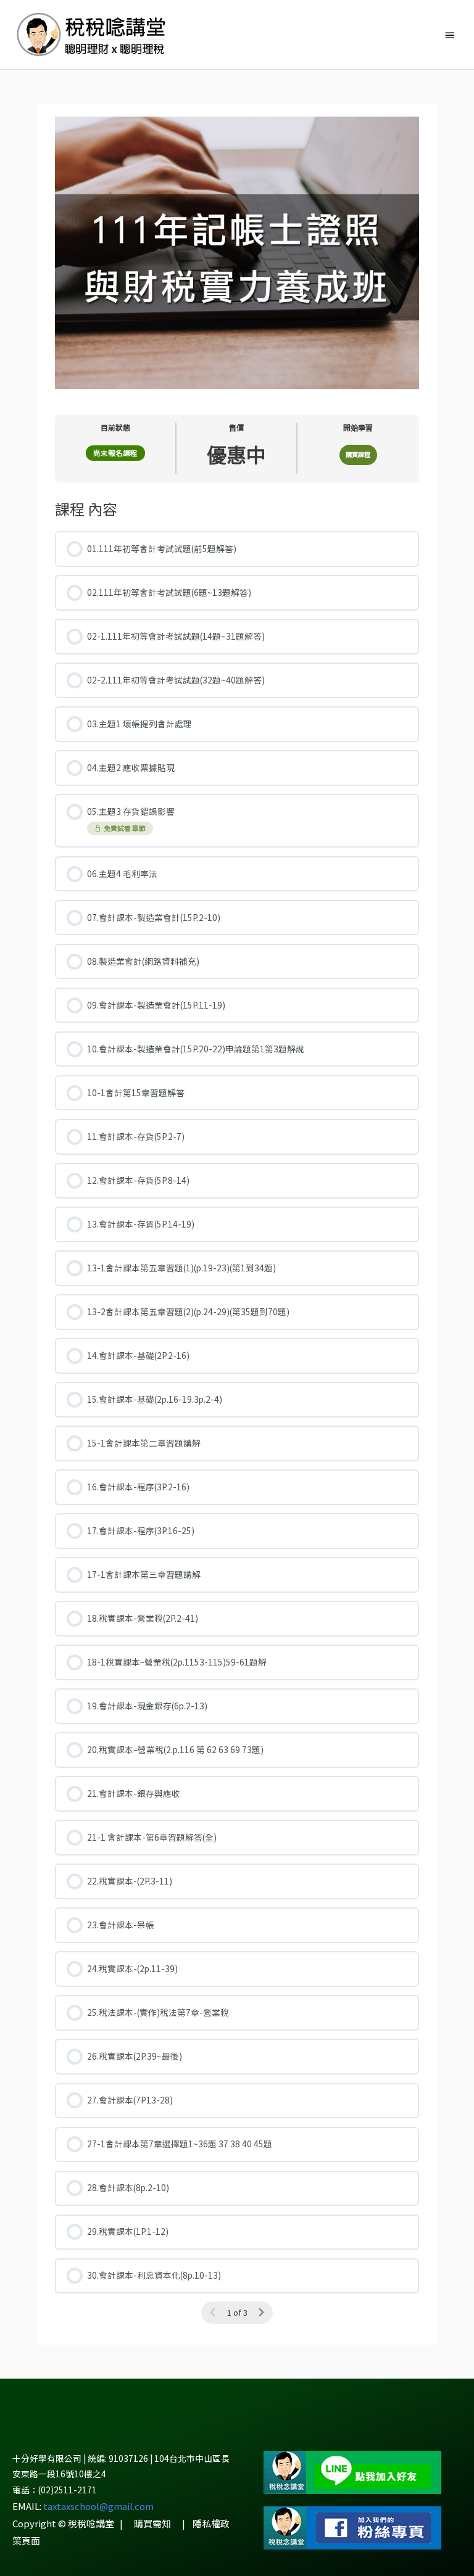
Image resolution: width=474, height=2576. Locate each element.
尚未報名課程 (115, 453)
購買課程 (358, 454)
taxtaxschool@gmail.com (98, 2506)
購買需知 (152, 2523)
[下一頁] (261, 2312)
